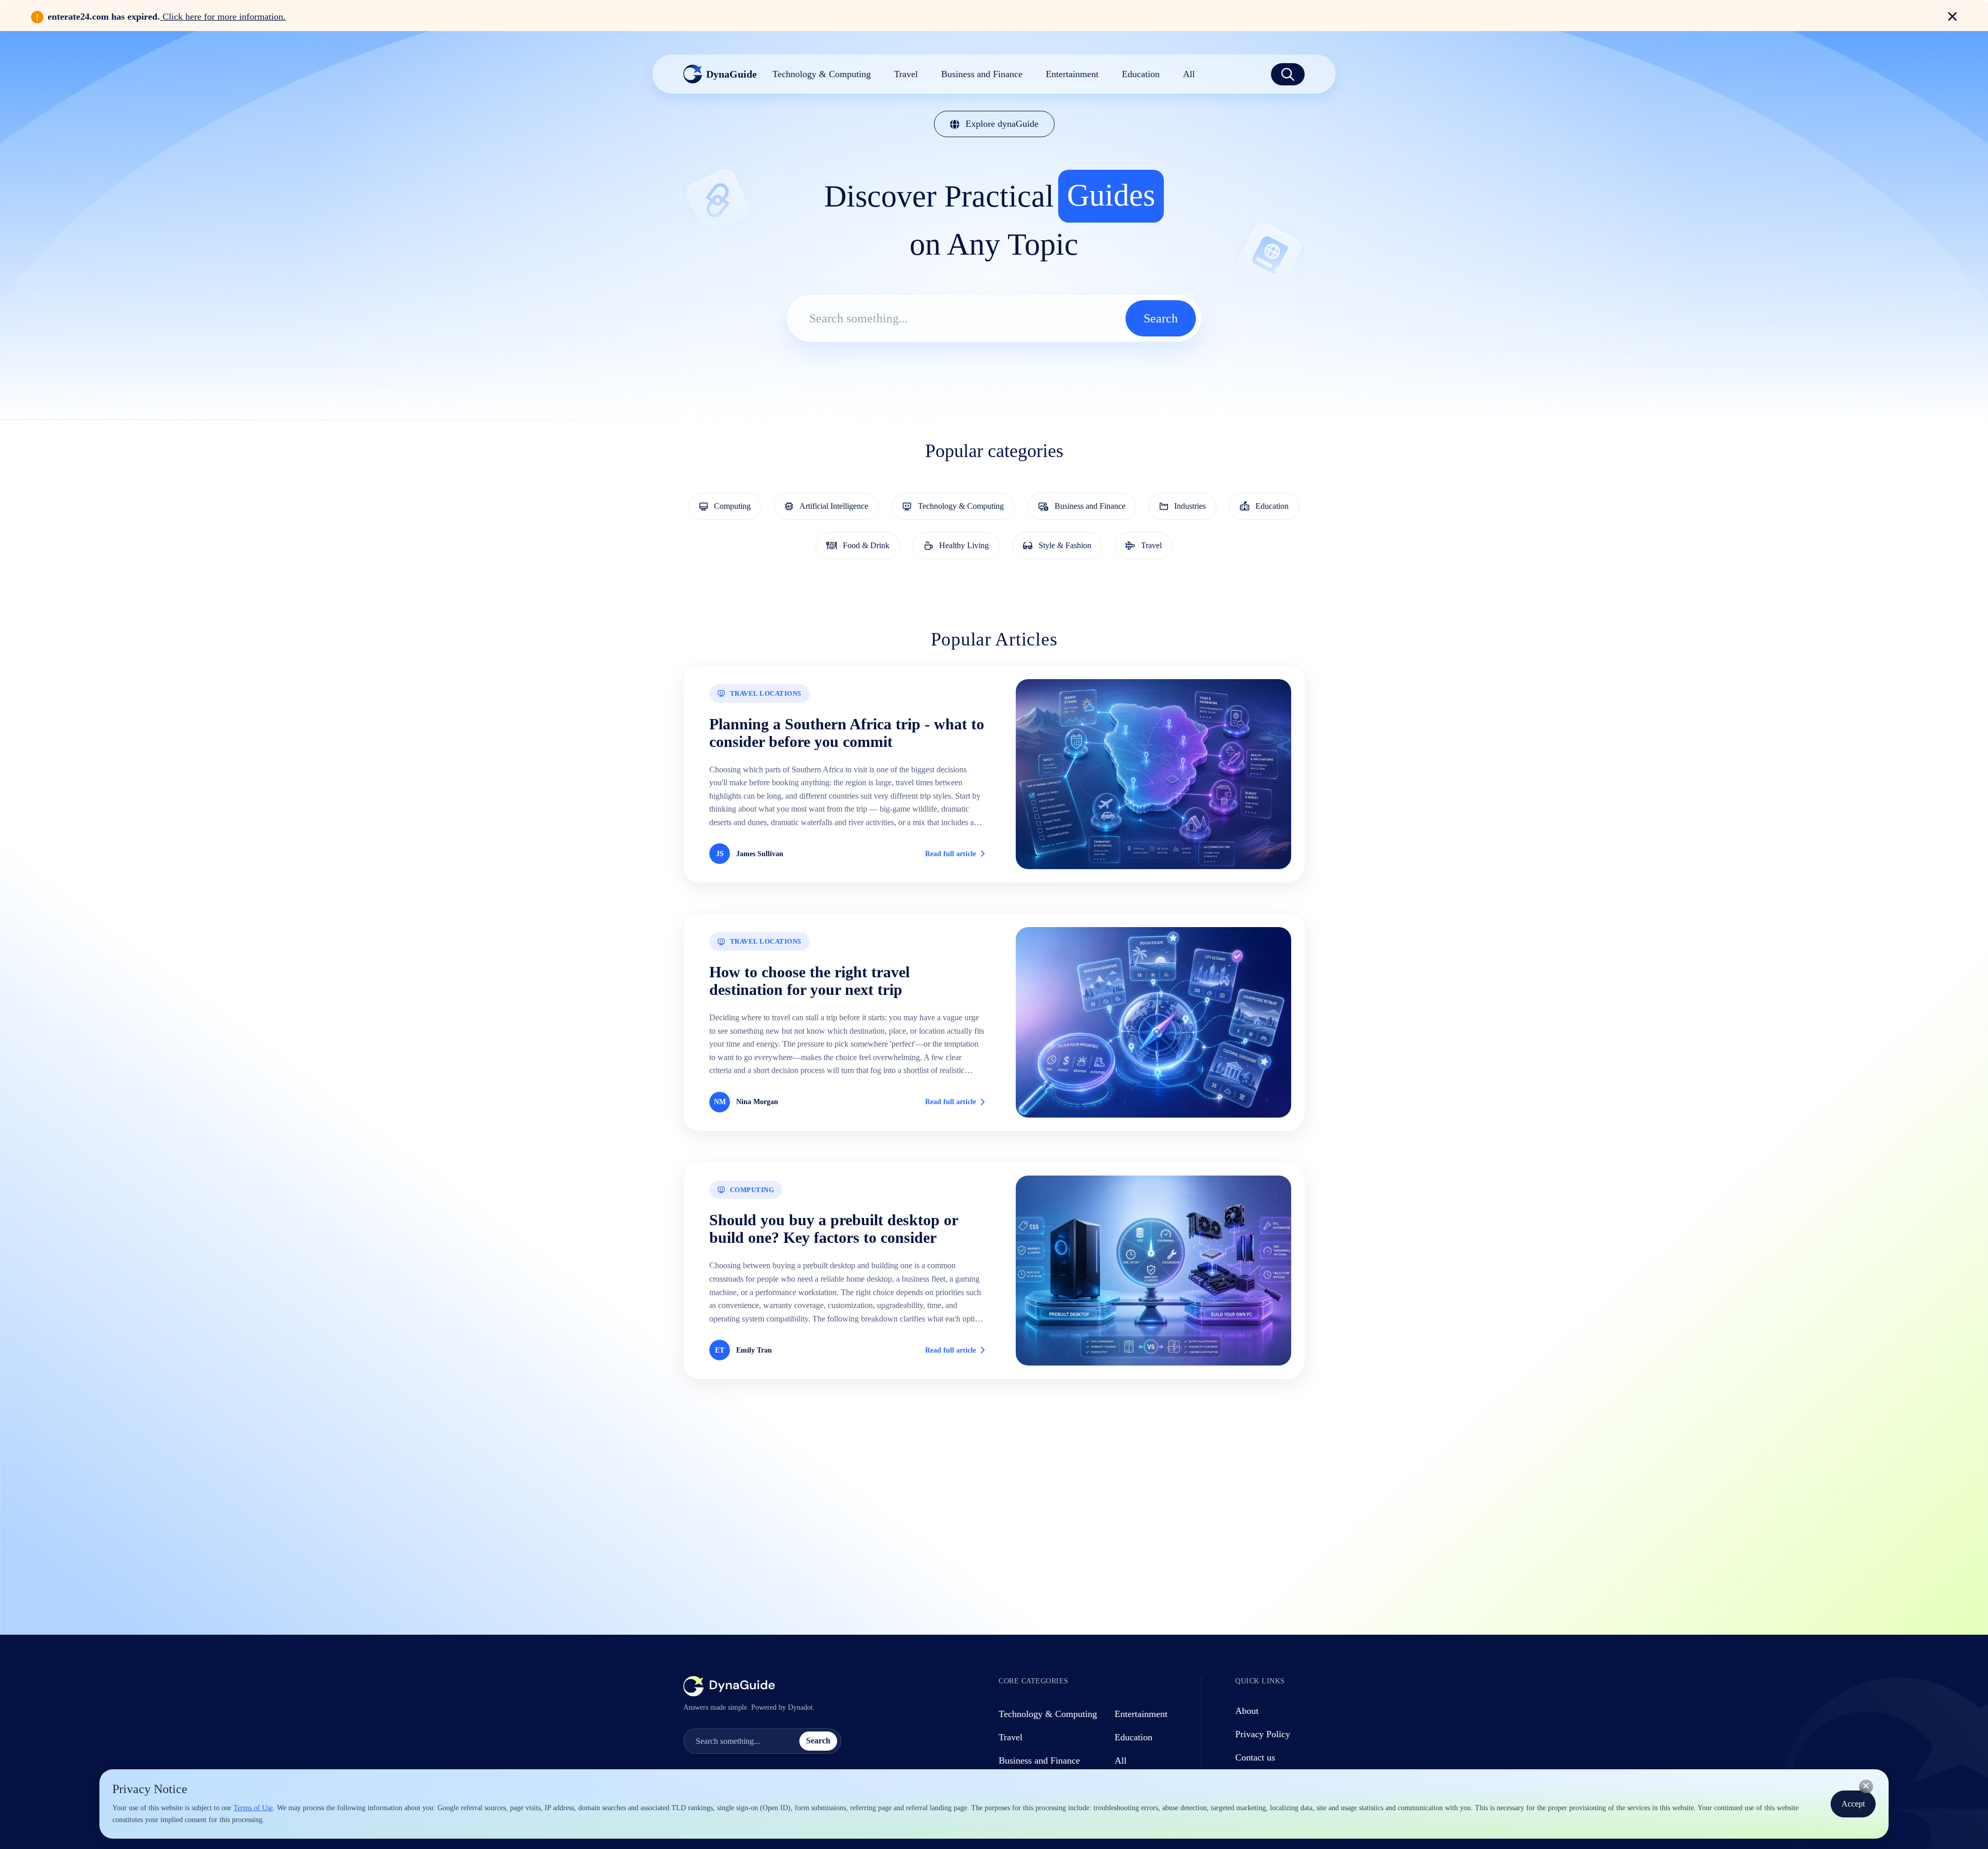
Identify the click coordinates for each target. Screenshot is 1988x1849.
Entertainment (1141, 1714)
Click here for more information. (223, 17)
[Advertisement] (994, 1500)
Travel (1011, 1737)
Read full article (951, 854)
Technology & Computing (1048, 1714)
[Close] (1866, 1786)
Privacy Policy (1263, 1734)
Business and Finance (1039, 1760)
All (1121, 1760)
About (1247, 1711)
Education (1134, 1737)
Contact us (1255, 1757)
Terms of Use (253, 1808)
